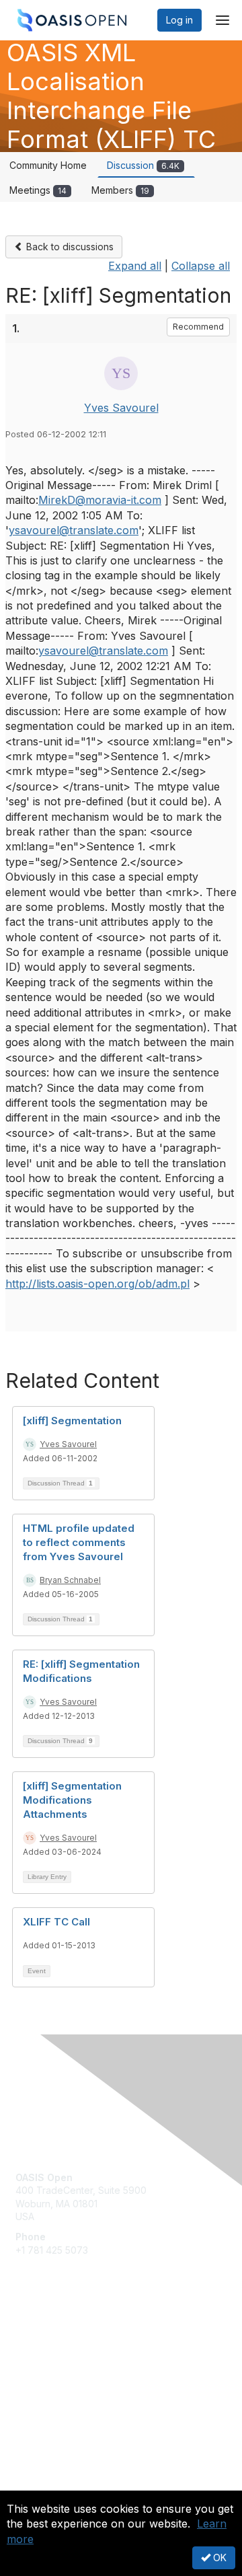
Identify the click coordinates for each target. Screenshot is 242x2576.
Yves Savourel (121, 408)
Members (120, 190)
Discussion (143, 165)
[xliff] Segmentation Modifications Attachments (72, 1800)
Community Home (48, 165)
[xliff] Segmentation (72, 1421)
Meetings (38, 190)
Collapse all (201, 266)
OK (218, 2557)
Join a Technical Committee (77, 2378)
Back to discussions (69, 247)
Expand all (135, 266)
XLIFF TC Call (56, 1922)
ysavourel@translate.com (74, 530)
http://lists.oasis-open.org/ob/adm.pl (97, 1284)
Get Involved (44, 2338)
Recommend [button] (198, 327)
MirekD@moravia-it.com (100, 500)
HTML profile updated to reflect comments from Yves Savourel (79, 1542)
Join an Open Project (63, 2358)
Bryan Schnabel (70, 1580)
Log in (179, 20)
